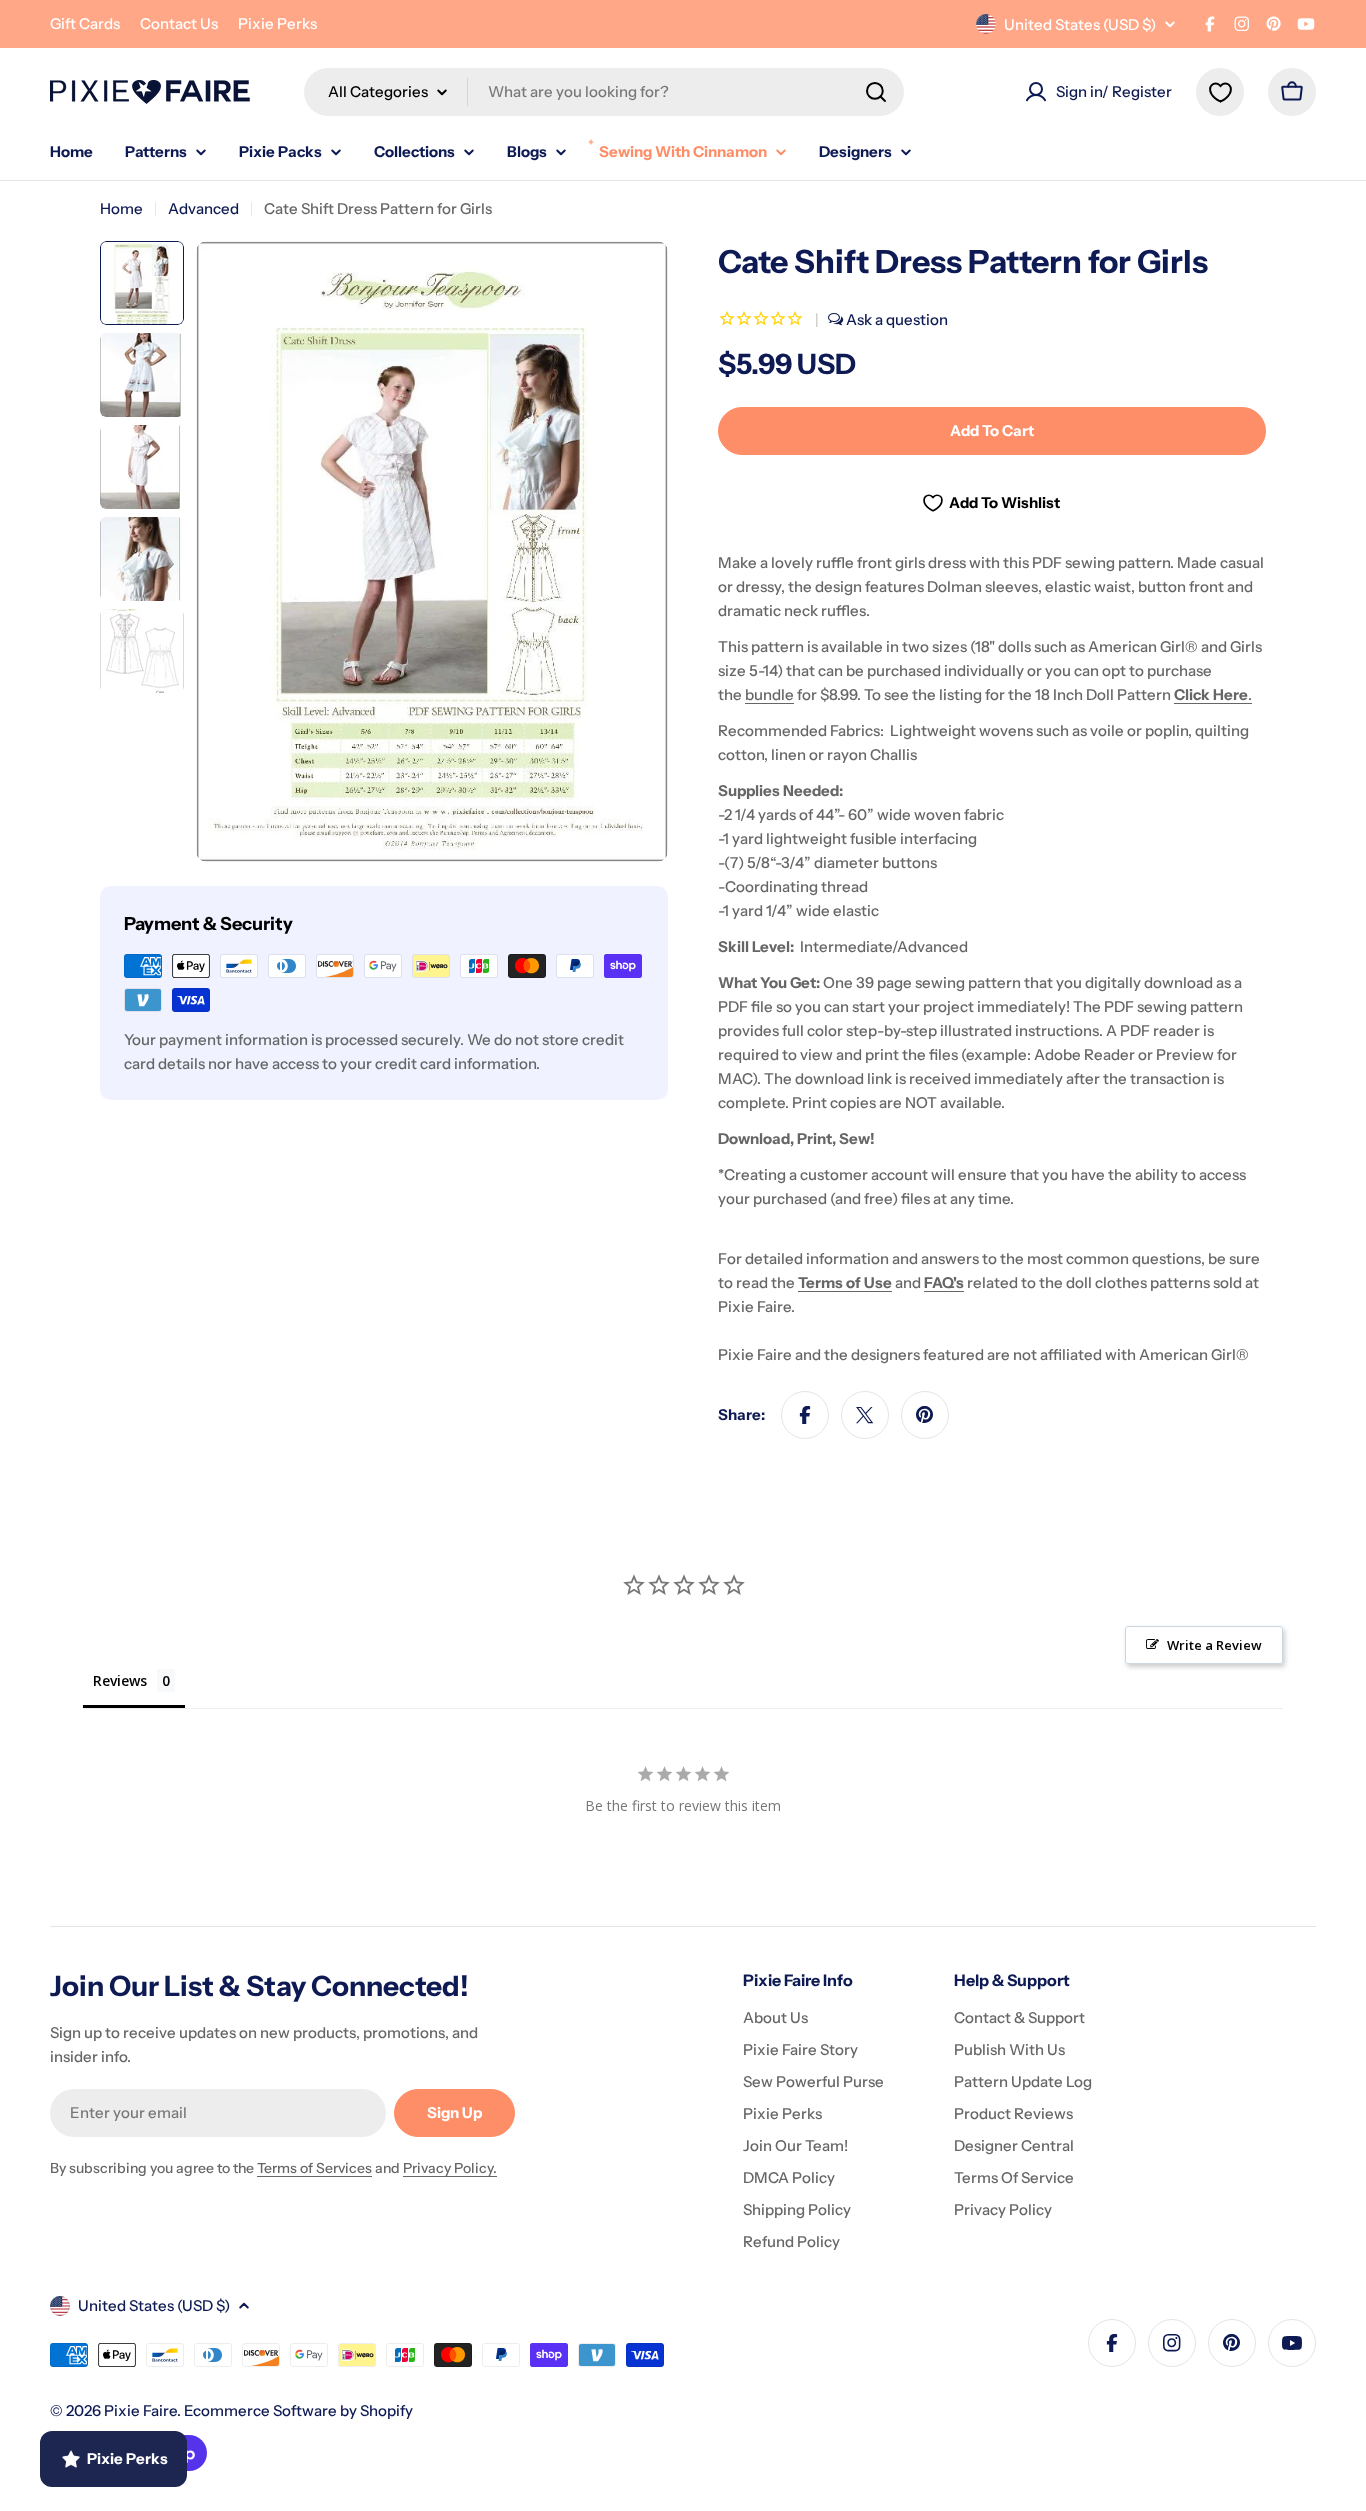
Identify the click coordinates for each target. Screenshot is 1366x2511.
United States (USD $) (1080, 24)
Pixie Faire (140, 2410)
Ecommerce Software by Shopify (298, 2410)
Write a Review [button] (1214, 1645)
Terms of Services (314, 2168)
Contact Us (179, 23)
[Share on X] (865, 1415)
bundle (769, 694)
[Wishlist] (1220, 92)
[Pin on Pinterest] (925, 1415)
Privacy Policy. (450, 2168)
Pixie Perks (277, 23)
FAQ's (944, 1282)
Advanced (203, 208)
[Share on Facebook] (805, 1415)
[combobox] (604, 92)
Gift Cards (85, 23)
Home (121, 208)
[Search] (876, 92)
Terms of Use (845, 1282)
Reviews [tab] (120, 1680)
